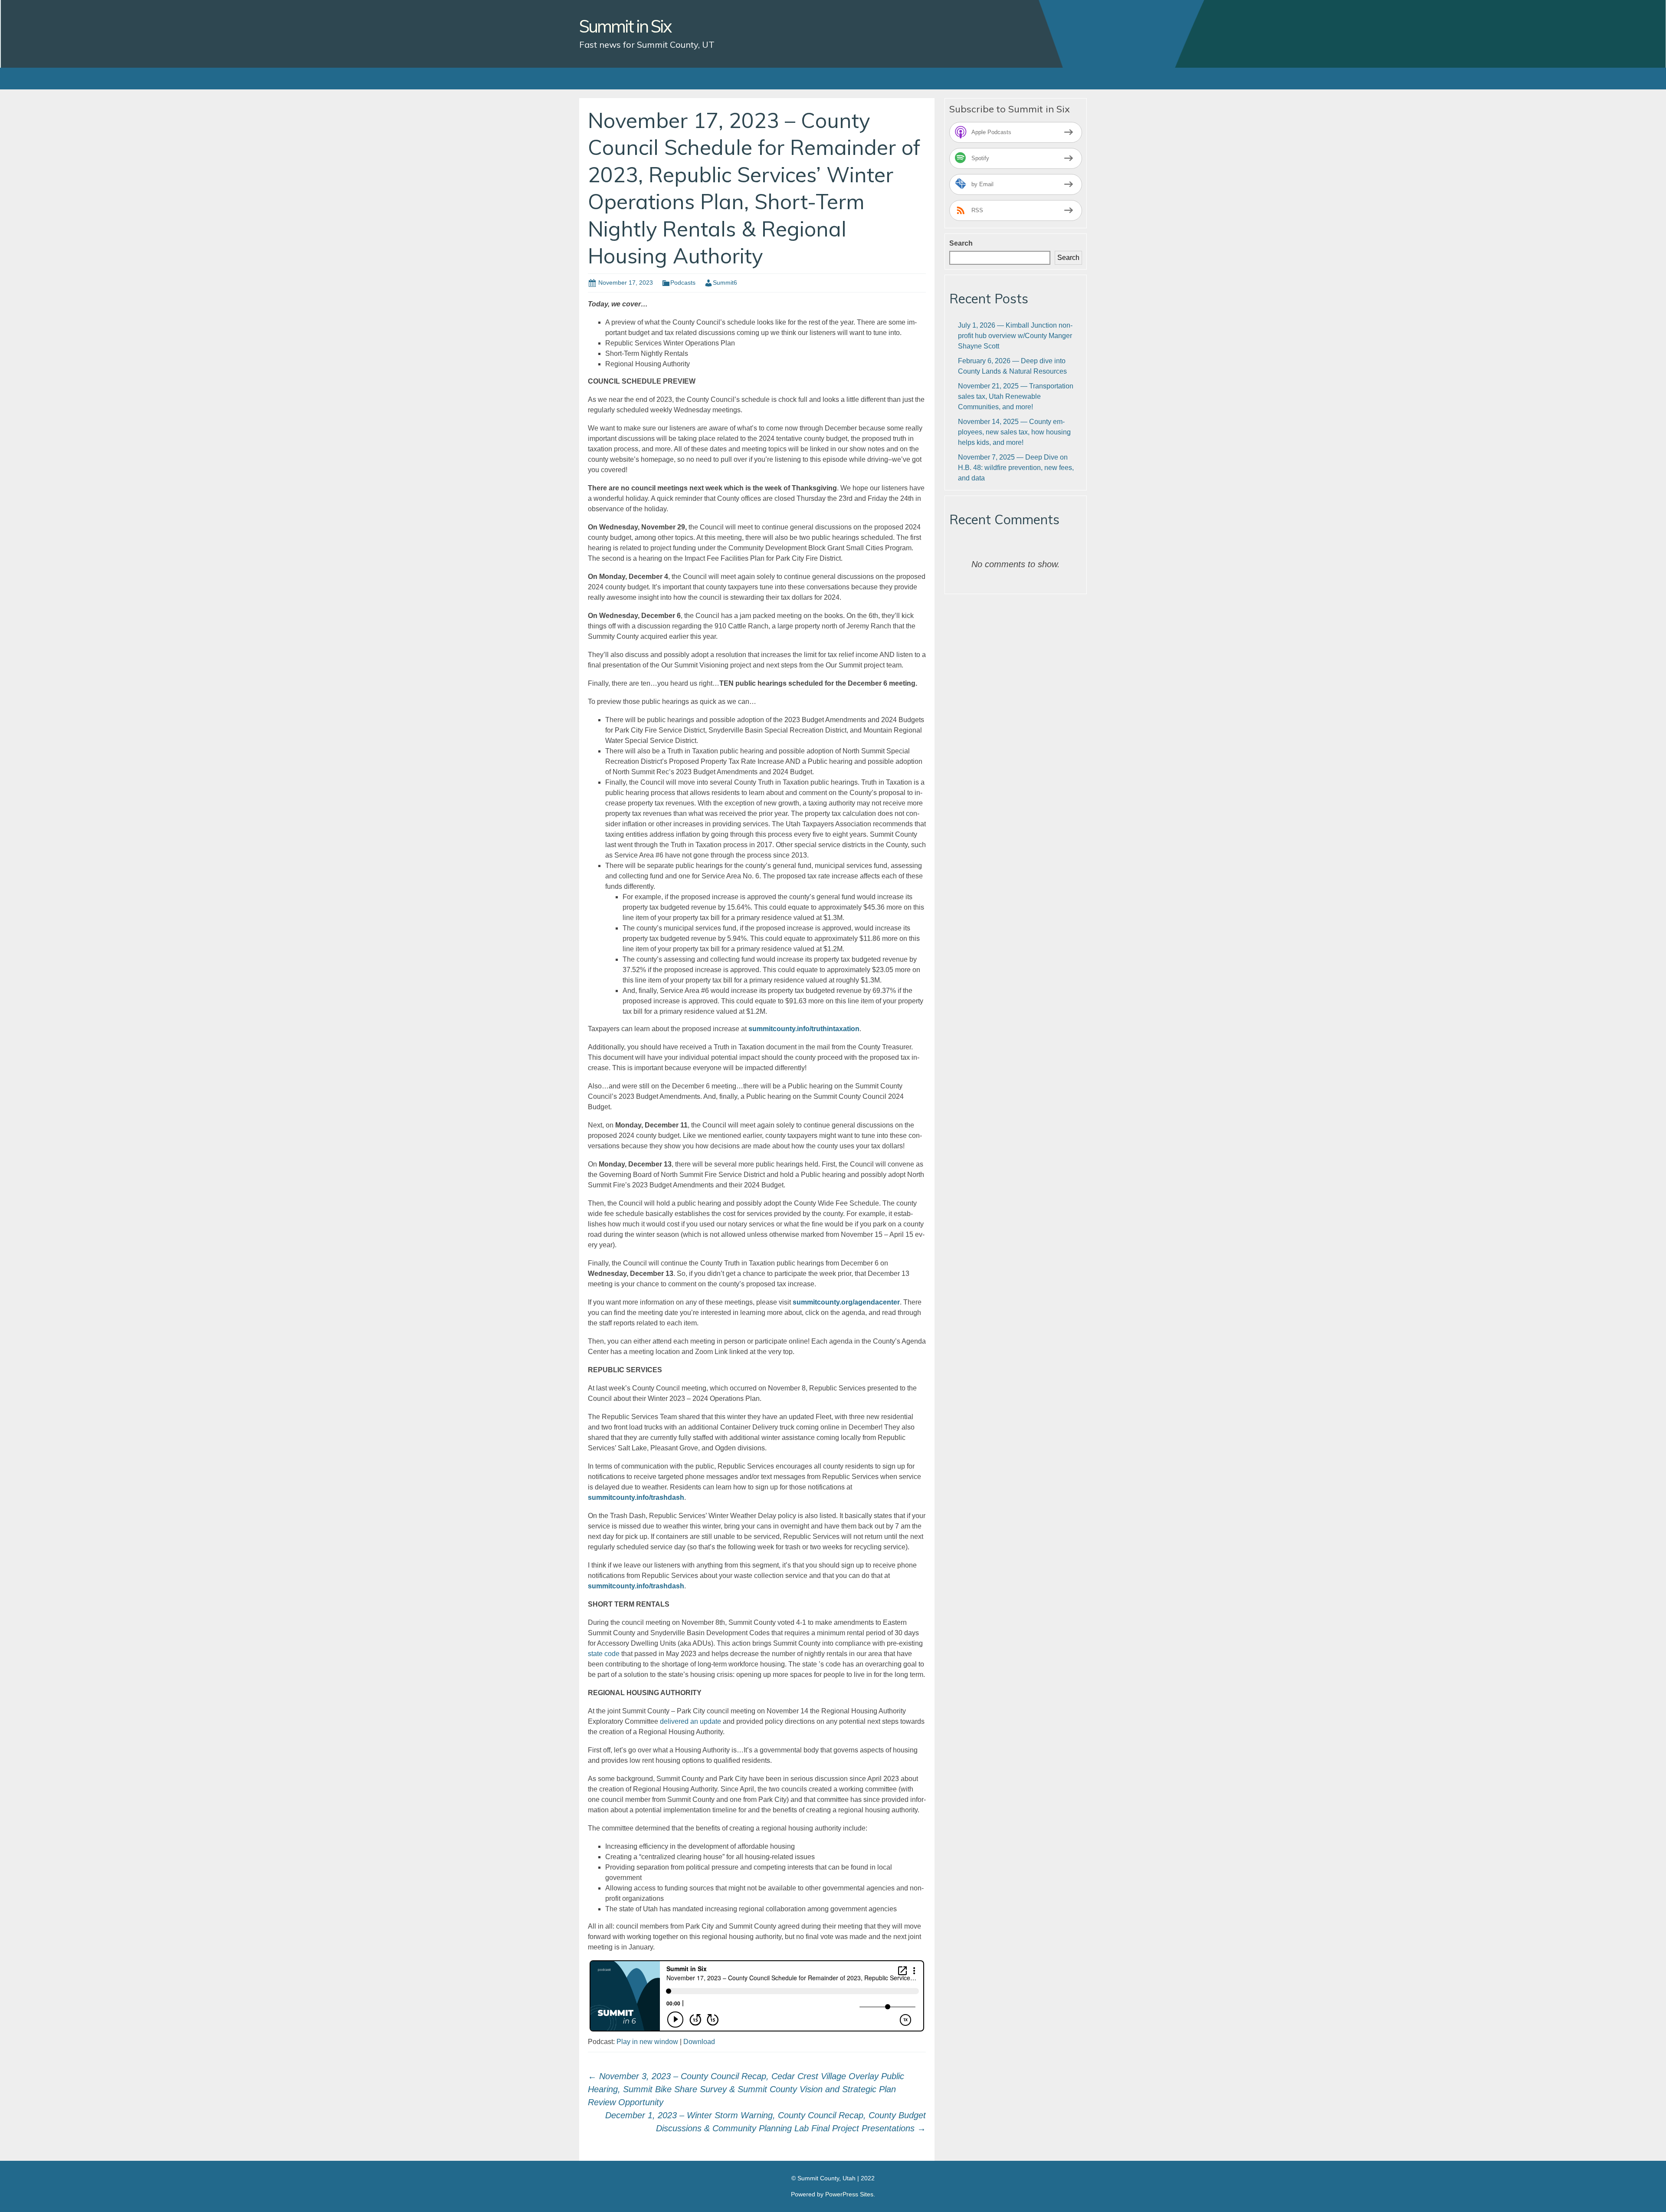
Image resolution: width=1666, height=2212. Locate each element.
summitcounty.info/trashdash (636, 1586)
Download (699, 2042)
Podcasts (683, 283)
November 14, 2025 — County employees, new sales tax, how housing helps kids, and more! (1014, 432)
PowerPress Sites (849, 2194)
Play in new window (647, 2042)
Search (961, 243)
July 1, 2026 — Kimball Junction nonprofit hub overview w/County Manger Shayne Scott (1015, 336)
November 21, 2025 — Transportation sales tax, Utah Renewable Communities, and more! (1016, 396)
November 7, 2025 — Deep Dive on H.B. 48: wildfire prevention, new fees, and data (1016, 468)
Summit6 (725, 283)
